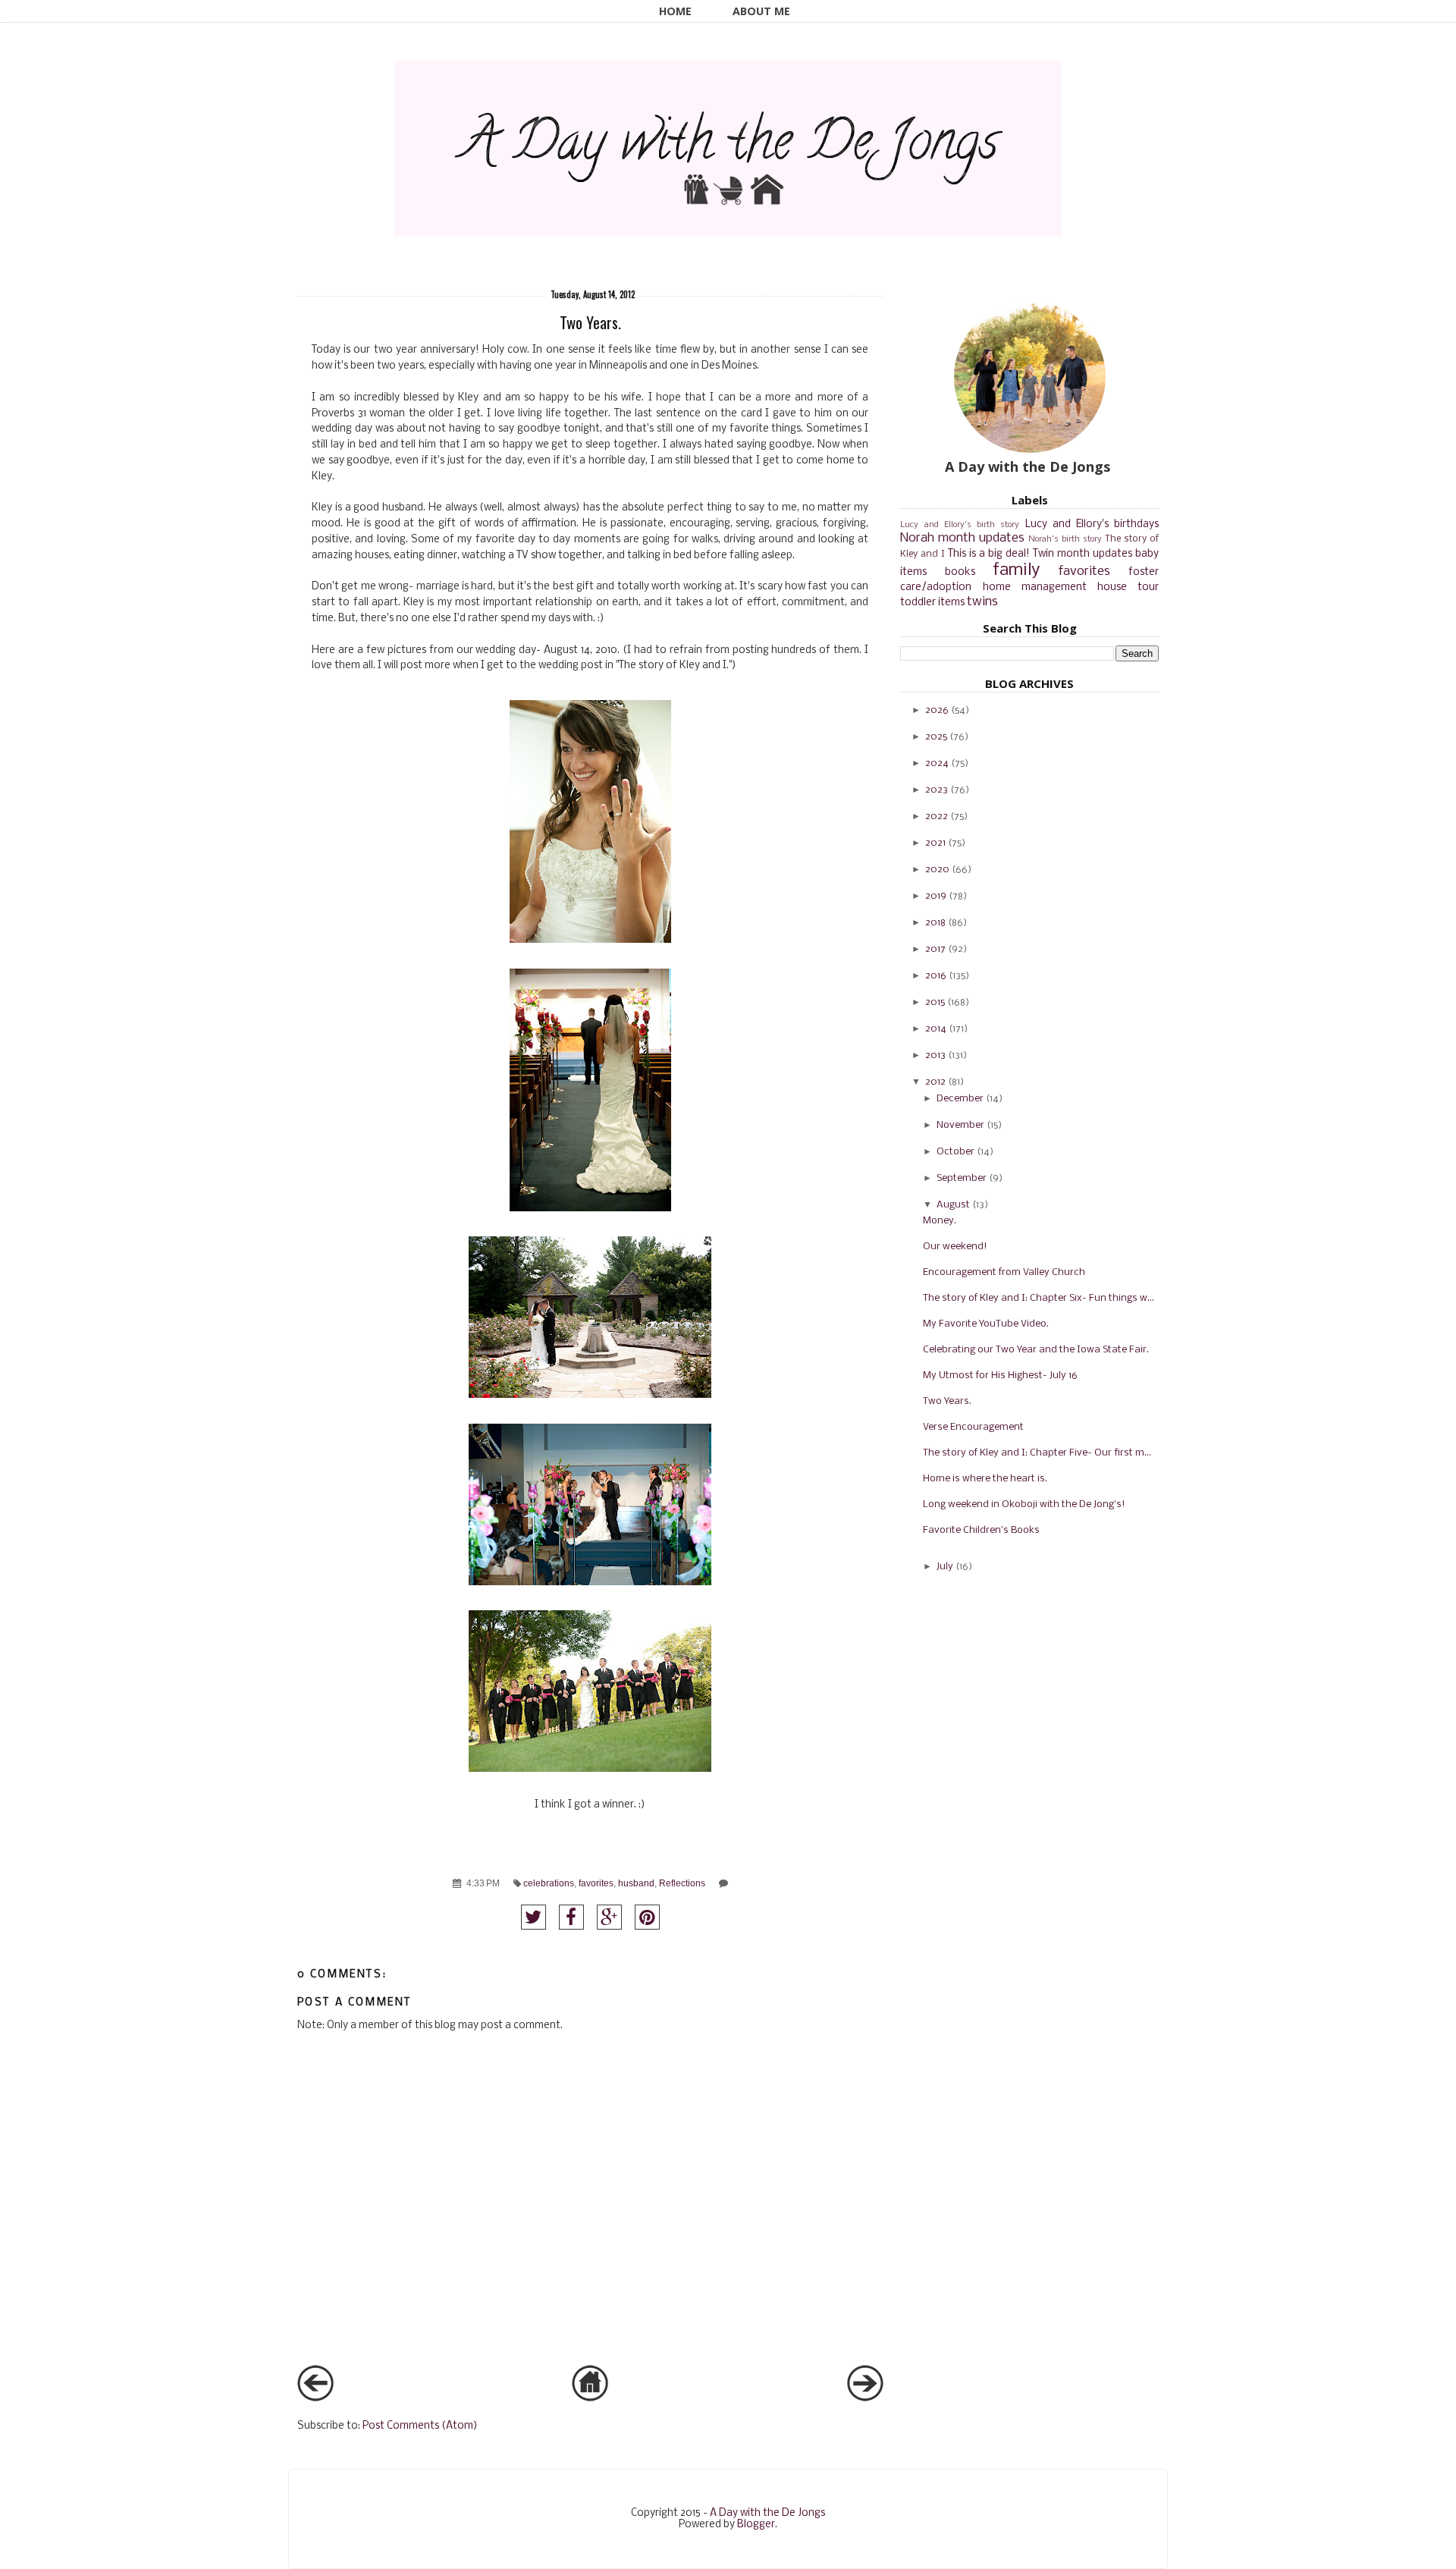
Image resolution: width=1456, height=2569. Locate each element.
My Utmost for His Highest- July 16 (1000, 1376)
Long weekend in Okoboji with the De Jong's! (1024, 1504)
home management (1035, 587)
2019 (936, 896)
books (960, 572)
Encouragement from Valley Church (1004, 1272)
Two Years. (947, 1401)
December (960, 1099)
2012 (935, 1082)
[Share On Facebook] (571, 1917)
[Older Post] (865, 2399)
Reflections (682, 1883)
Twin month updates (1083, 554)
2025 (936, 737)
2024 (937, 763)
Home (675, 11)
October (955, 1152)
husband (636, 1883)
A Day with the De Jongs (767, 2513)
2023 (937, 790)
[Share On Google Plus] (609, 1917)
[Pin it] (647, 1917)
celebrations (549, 1883)
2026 (937, 710)
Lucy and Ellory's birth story (960, 525)
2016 (936, 976)
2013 (935, 1055)
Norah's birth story (1065, 539)
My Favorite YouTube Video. (986, 1324)
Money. (940, 1221)
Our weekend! (955, 1247)
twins (982, 602)
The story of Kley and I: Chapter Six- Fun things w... (1039, 1298)
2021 (935, 843)
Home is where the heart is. (985, 1479)
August (953, 1205)
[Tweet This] (533, 1917)
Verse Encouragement (973, 1427)
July (945, 1567)
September (962, 1178)
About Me (761, 11)
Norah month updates (962, 538)
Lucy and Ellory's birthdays (1092, 524)
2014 (936, 1029)
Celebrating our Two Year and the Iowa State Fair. (1036, 1350)
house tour (1128, 587)
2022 (937, 817)
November (960, 1125)
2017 (935, 949)
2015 (935, 1002)
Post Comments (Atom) (420, 2426)
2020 (937, 870)
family (1016, 570)
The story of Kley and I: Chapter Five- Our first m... (1037, 1453)
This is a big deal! (989, 554)
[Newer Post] (315, 2399)
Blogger (756, 2525)
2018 (935, 923)
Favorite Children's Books (981, 1530)
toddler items (932, 603)
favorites (596, 1883)
